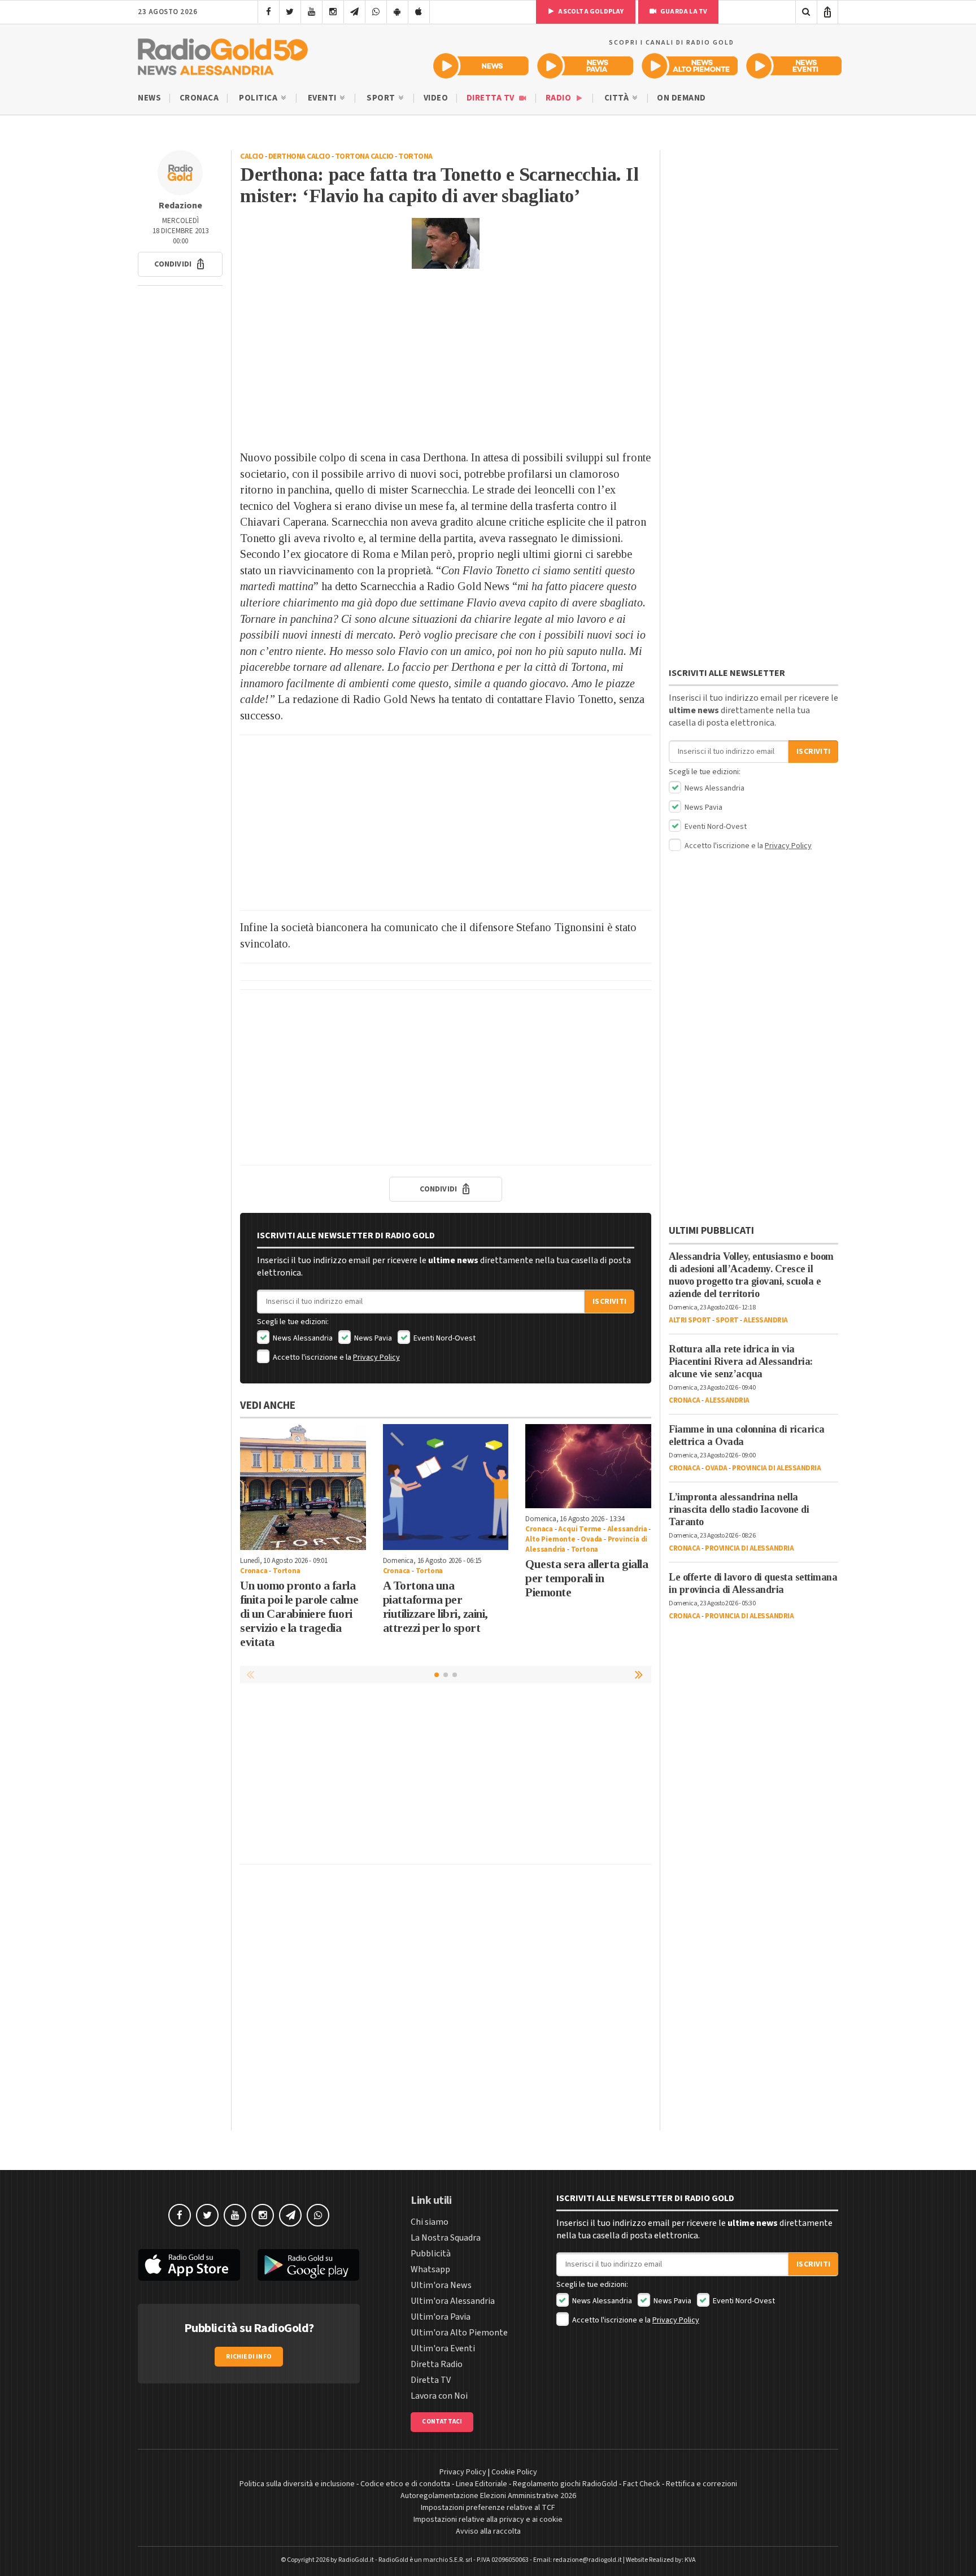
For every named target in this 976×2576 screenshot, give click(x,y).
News (149, 98)
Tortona (415, 156)
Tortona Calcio (364, 156)
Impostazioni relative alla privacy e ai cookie (488, 2520)
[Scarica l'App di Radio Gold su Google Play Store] (309, 2265)
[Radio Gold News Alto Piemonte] (690, 66)
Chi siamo (430, 2222)
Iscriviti (609, 1302)
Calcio (252, 156)
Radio (559, 98)
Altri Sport (690, 1320)
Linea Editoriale (482, 2484)
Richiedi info (249, 2357)
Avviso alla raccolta (488, 2531)
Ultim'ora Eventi (443, 2348)
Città (618, 98)
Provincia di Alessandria (776, 1468)
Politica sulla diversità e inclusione (297, 2484)
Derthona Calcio (299, 156)
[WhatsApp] (376, 12)
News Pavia (372, 1338)
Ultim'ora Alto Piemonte (459, 2333)
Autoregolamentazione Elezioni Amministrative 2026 (488, 2496)
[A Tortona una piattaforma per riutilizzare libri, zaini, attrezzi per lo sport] (446, 1487)
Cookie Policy (514, 2472)
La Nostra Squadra (446, 2238)
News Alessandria (302, 1338)
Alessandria (627, 1529)
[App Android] (397, 12)
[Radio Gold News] (481, 66)
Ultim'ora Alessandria (453, 2301)
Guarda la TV (683, 12)
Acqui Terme (580, 1529)
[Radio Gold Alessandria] (223, 54)
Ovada (591, 1539)
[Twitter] (290, 12)
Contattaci (442, 2422)
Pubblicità (431, 2254)
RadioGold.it (356, 2560)
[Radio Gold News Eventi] (794, 66)
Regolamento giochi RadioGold (565, 2484)
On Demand (681, 98)
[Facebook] (269, 12)
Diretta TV (492, 98)
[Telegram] (354, 12)
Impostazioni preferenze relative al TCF (488, 2508)
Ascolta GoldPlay (590, 12)
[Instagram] (333, 12)
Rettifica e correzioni (701, 2484)
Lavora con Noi (439, 2396)
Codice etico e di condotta (405, 2484)
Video (436, 98)
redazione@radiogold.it (587, 2560)
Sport (382, 98)
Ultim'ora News (441, 2285)
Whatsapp (430, 2269)
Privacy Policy (376, 1357)
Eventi (323, 98)
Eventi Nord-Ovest (444, 1338)
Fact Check (642, 2484)
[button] (180, 264)
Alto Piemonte (550, 1539)
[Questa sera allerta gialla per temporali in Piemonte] (588, 1466)
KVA (690, 2560)
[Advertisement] (446, 359)
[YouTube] (311, 12)
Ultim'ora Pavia (441, 2317)
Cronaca (199, 98)
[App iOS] (419, 12)
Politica (259, 98)
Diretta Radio (437, 2364)
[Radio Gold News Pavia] (585, 66)
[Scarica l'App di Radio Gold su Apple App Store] (189, 2265)
